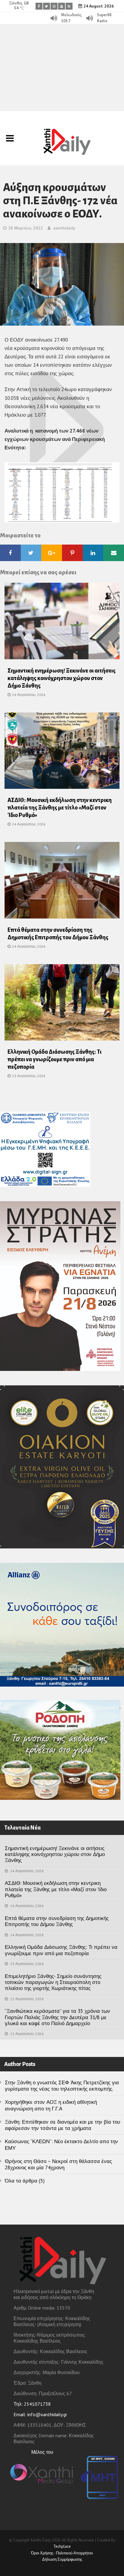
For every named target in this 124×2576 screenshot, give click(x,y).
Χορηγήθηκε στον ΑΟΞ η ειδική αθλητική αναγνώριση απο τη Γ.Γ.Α (51, 2105)
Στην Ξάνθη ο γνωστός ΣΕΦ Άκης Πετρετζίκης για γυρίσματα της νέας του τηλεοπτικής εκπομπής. (62, 2086)
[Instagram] (54, 6)
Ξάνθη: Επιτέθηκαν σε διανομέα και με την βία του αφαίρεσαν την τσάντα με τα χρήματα (62, 2125)
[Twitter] (46, 6)
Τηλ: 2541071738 (32, 2404)
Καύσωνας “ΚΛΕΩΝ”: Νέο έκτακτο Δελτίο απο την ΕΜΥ (61, 2145)
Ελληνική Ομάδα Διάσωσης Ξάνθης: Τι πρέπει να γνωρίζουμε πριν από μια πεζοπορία (54, 1059)
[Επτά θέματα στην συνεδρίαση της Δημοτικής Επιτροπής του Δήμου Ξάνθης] (62, 882)
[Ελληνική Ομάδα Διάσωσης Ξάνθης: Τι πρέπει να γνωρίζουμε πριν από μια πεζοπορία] (62, 1004)
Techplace (62, 2546)
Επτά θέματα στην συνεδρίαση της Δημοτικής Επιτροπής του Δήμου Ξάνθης (57, 1921)
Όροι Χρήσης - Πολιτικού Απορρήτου (62, 2553)
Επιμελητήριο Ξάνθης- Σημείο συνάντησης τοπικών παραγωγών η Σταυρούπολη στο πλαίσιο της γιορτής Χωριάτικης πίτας (53, 1982)
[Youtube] (62, 6)
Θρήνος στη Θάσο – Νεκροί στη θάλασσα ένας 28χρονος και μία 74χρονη (58, 2164)
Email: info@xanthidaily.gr (40, 2414)
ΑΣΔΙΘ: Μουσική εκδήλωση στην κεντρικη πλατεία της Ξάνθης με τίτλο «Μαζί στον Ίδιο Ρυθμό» (60, 808)
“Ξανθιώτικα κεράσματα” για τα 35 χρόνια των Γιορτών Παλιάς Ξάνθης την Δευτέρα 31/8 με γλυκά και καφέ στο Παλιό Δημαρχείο (57, 2017)
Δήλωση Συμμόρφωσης (62, 2559)
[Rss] (69, 6)
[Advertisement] (62, 68)
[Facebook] (39, 6)
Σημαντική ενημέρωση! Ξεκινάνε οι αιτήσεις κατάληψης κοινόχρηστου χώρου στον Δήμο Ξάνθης (62, 678)
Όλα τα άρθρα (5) (25, 2181)
